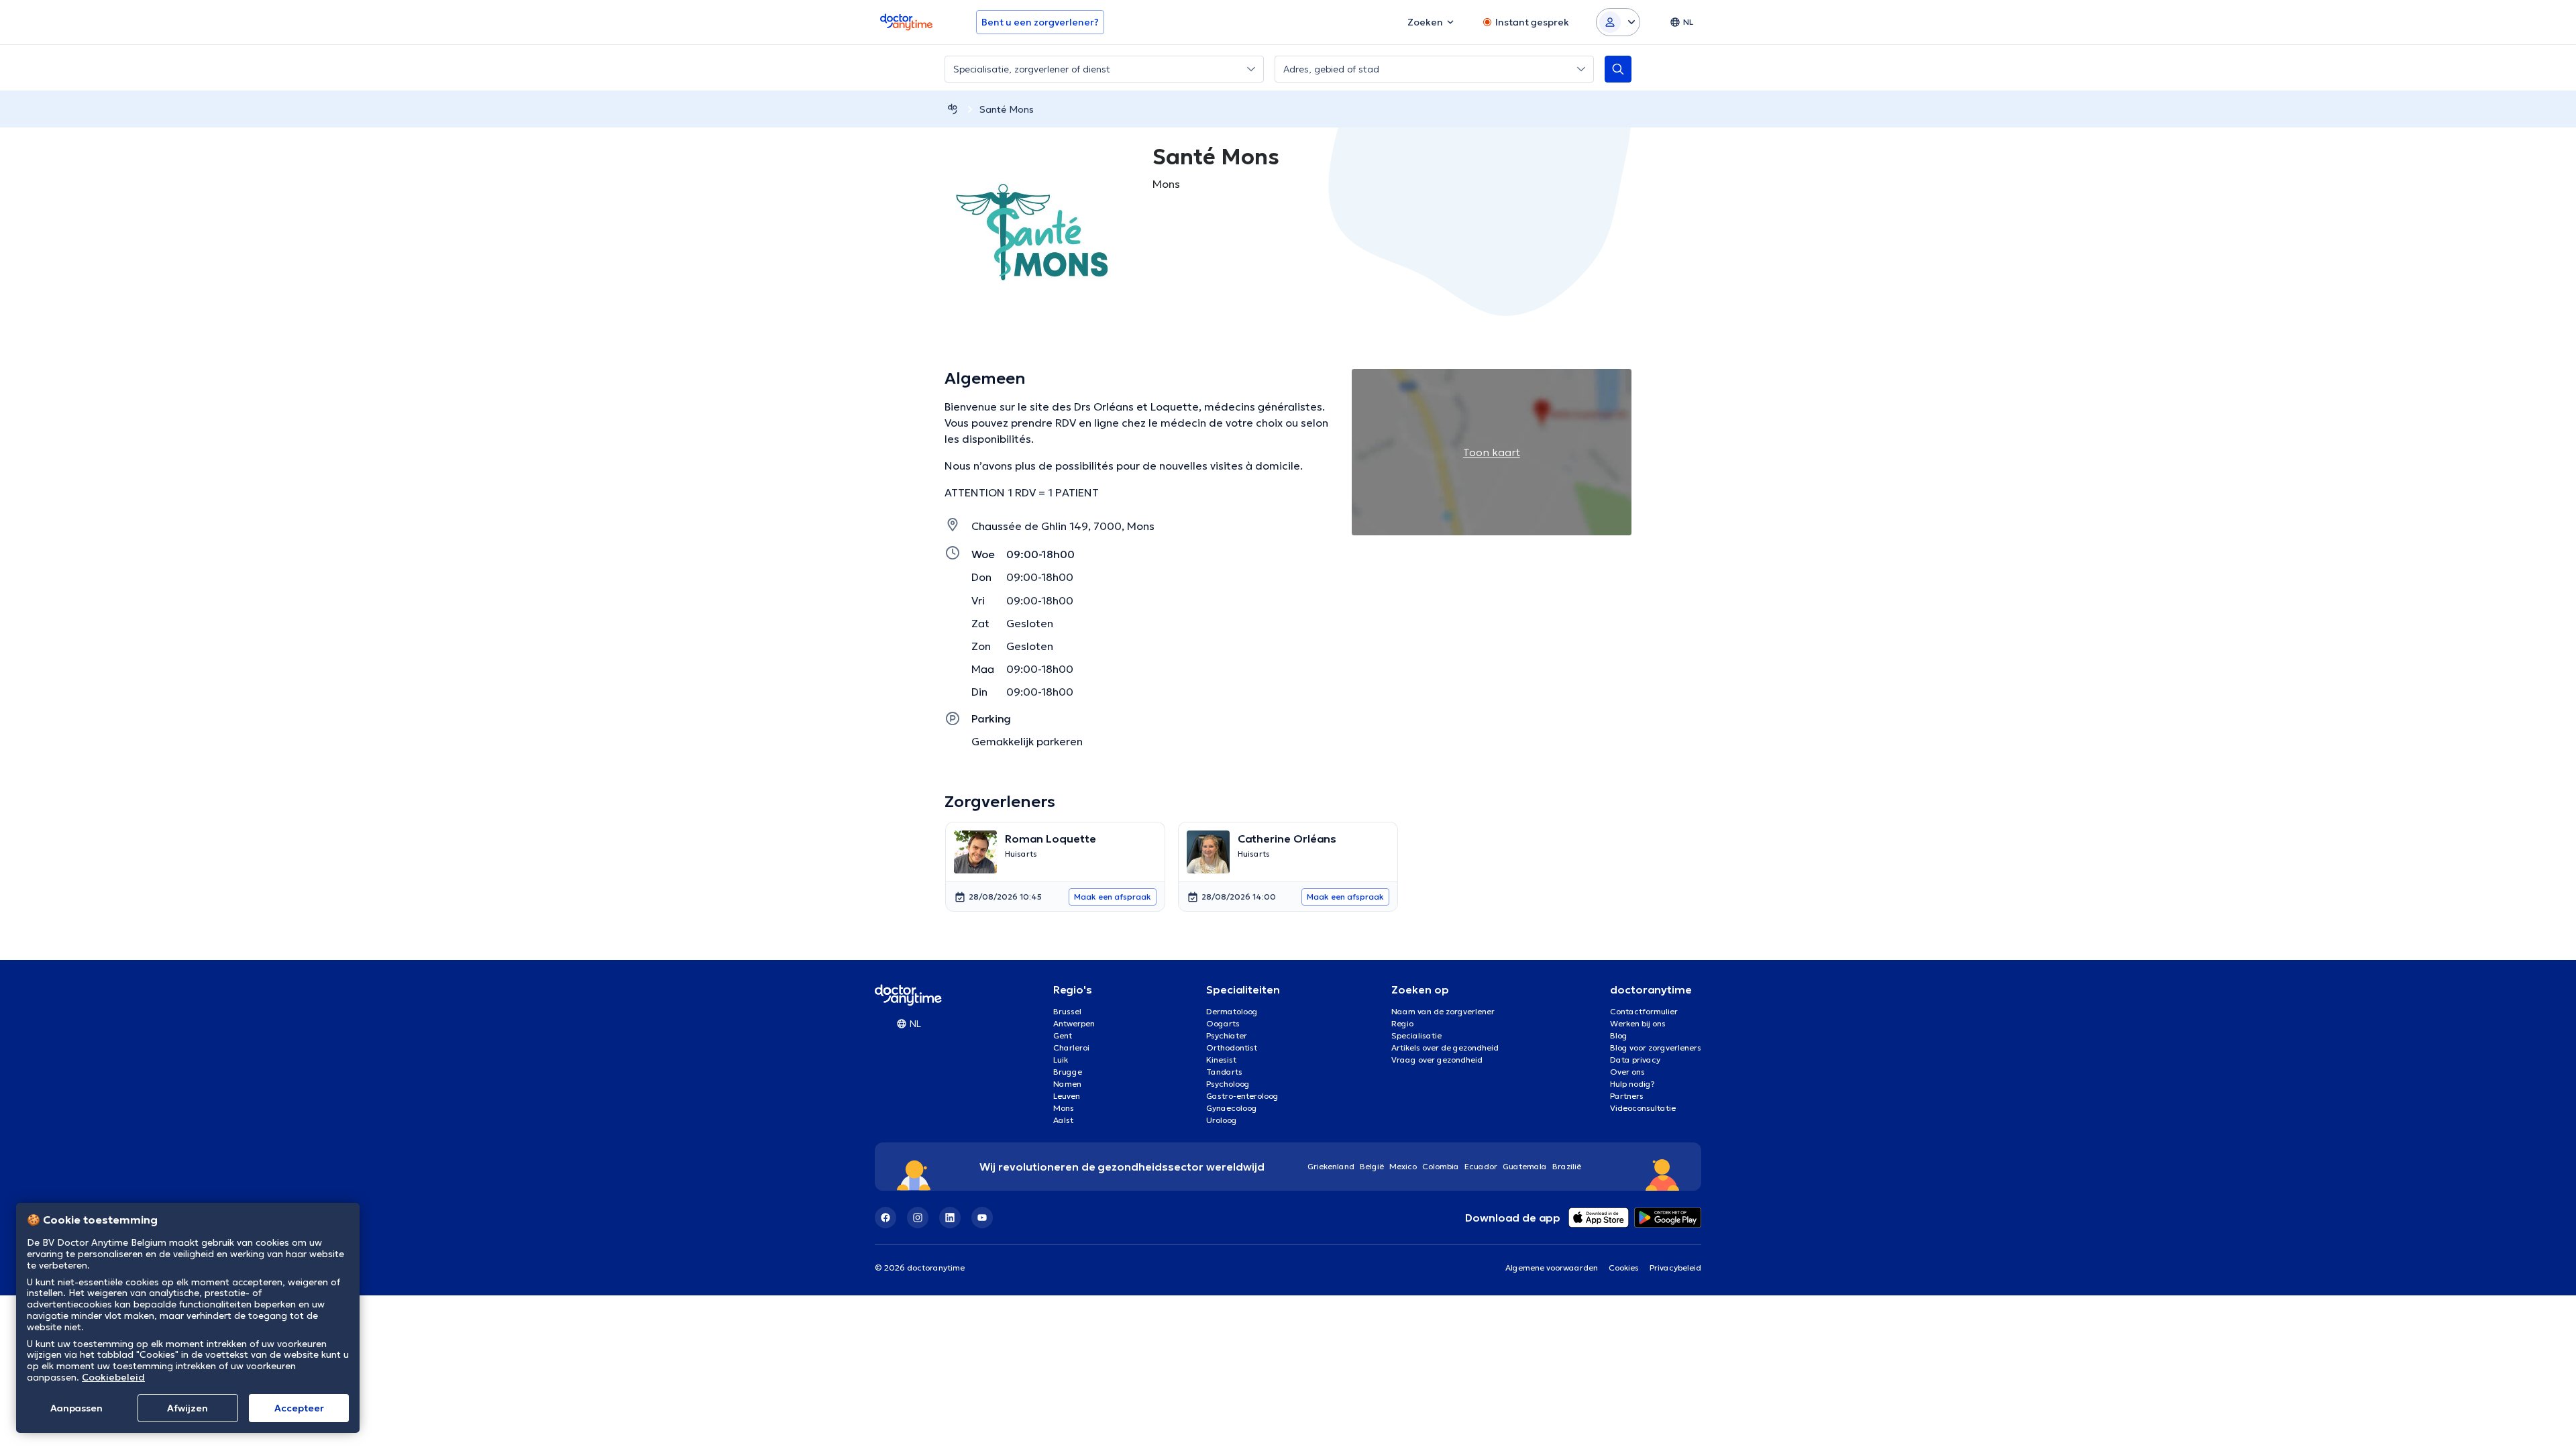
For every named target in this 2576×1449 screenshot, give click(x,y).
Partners (1627, 1096)
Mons (1064, 1108)
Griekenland (1331, 1166)
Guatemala (1525, 1166)
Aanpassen (76, 1408)
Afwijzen (187, 1408)
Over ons (1627, 1072)
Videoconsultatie (1643, 1108)
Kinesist (1221, 1060)
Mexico (1403, 1166)
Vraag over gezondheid (1437, 1060)
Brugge (1068, 1072)
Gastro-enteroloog (1242, 1096)
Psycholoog (1228, 1084)
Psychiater (1227, 1035)
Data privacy (1635, 1060)
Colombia (1441, 1166)
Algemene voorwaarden (1552, 1268)
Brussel (1067, 1011)
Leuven (1067, 1096)
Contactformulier (1644, 1011)
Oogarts (1223, 1023)
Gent (1063, 1035)
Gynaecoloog (1232, 1108)
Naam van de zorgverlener (1443, 1011)
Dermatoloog (1232, 1011)
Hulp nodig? (1632, 1084)
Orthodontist (1232, 1048)
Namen (1067, 1084)
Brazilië (1567, 1166)
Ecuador (1481, 1166)
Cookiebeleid (113, 1377)
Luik (1061, 1060)
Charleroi (1071, 1048)
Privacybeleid (1675, 1268)
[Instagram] (918, 1218)
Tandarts (1224, 1072)
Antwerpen (1074, 1023)
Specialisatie (1416, 1035)
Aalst (1063, 1120)
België (1372, 1166)
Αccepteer (299, 1408)
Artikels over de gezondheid (1445, 1048)
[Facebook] (885, 1218)
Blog (1619, 1035)
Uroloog (1222, 1120)
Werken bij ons (1638, 1023)
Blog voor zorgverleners (1656, 1048)
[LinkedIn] (950, 1218)
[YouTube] (982, 1218)
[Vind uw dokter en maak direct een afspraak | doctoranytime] (953, 109)
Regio (1402, 1023)
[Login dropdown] (1618, 22)
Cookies (1624, 1268)
